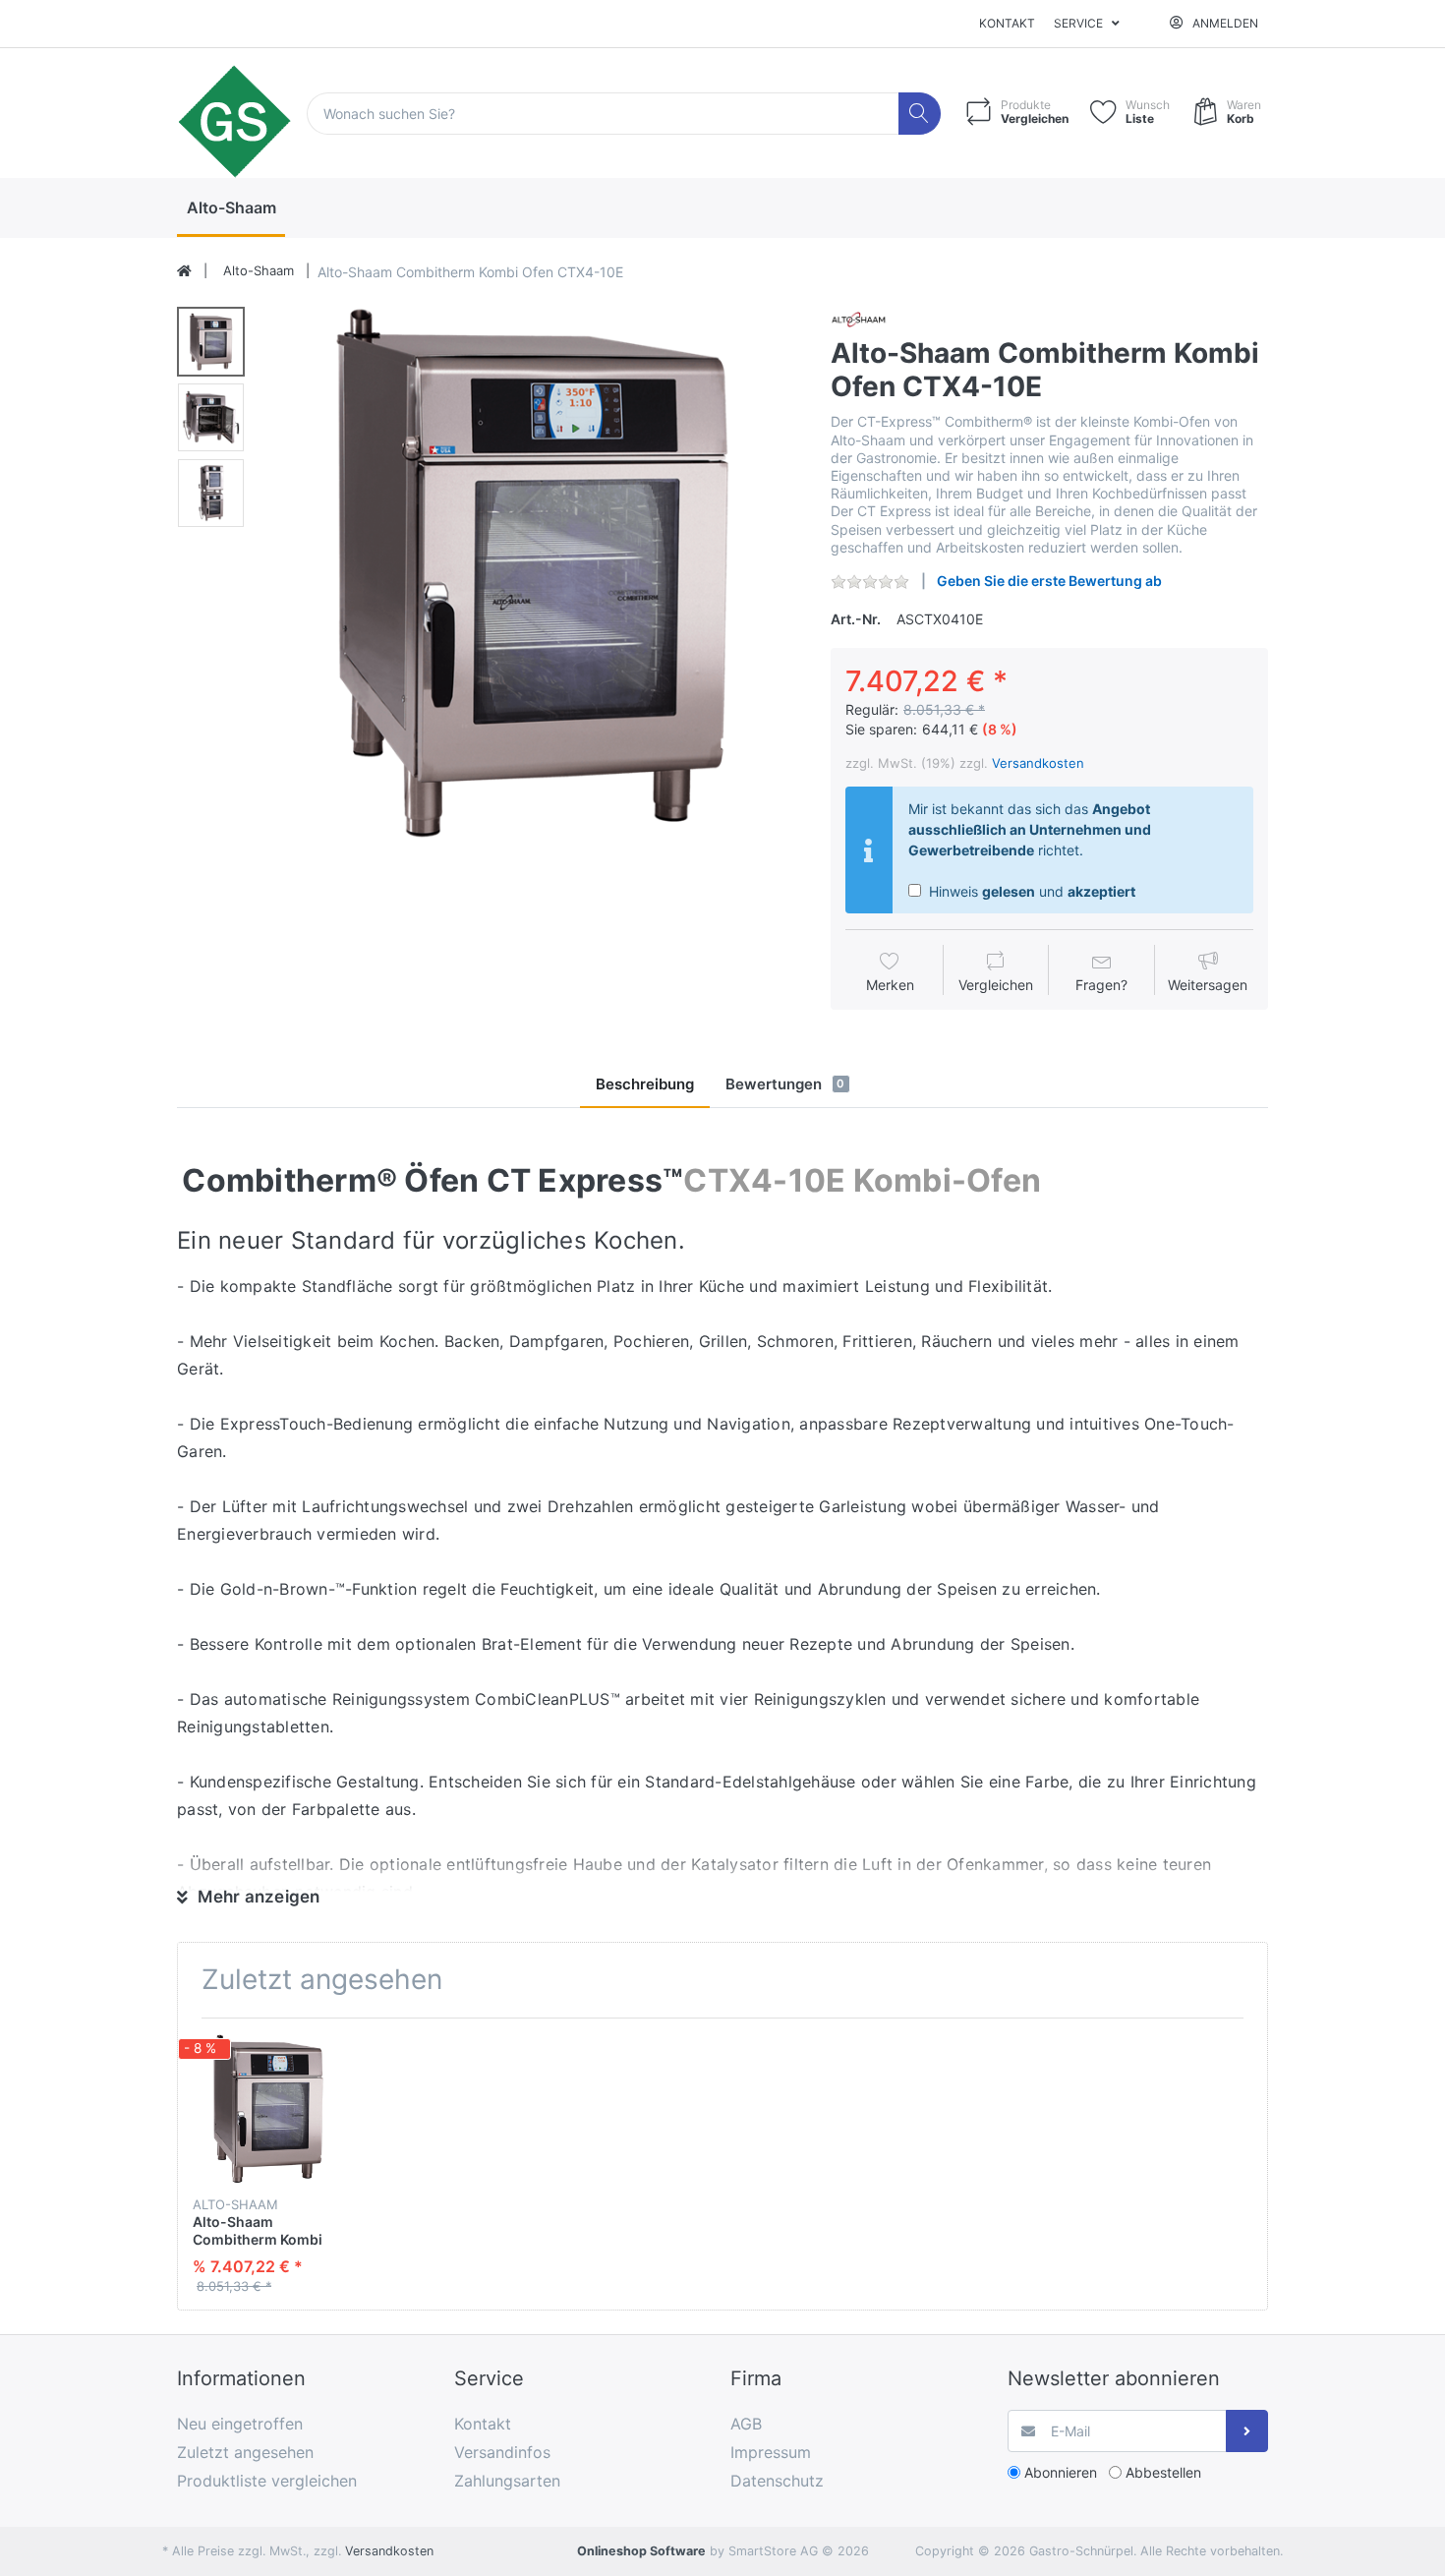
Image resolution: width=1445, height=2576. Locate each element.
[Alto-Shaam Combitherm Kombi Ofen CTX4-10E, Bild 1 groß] (211, 342)
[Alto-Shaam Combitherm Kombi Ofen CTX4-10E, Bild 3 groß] (211, 493)
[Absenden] (1247, 2431)
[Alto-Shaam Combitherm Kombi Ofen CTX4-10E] (532, 572)
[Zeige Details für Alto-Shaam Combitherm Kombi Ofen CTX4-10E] (268, 2108)
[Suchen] (920, 114)
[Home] (184, 271)
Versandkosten (1038, 763)
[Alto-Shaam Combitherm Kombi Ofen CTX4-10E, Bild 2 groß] (211, 417)
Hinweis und (1030, 891)
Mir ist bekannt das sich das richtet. (1030, 829)
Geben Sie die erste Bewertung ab (1049, 581)
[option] (532, 572)
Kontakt (1007, 23)
